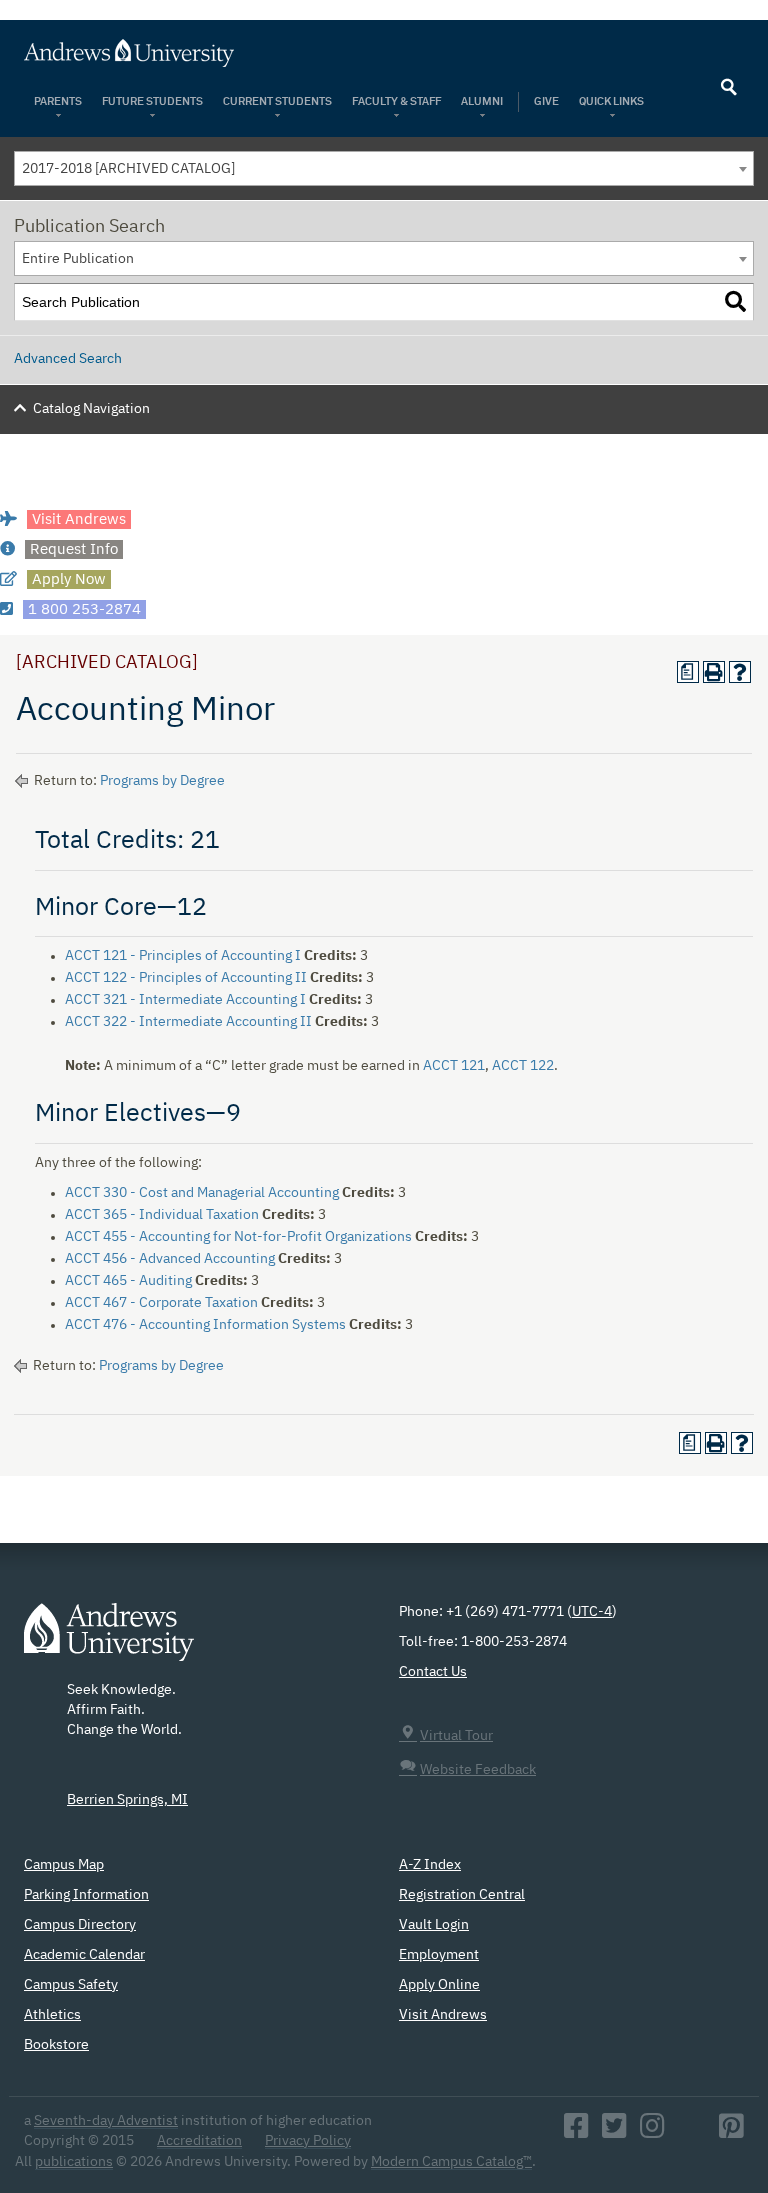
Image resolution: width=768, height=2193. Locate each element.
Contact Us (433, 1672)
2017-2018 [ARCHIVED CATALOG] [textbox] (128, 169)
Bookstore (56, 2045)
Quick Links (612, 101)
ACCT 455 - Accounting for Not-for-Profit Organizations (238, 1237)
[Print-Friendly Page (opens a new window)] (714, 672)
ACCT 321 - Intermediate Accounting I (185, 1000)
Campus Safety (71, 1985)
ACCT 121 (454, 1066)
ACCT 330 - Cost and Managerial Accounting (202, 1193)
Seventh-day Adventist (106, 2121)
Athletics (52, 2015)
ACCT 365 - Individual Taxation (162, 1215)
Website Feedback (478, 1770)
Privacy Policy (308, 2141)
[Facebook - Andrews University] (576, 2132)
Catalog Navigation (91, 409)
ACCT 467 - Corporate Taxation (161, 1303)
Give (546, 101)
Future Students (152, 101)
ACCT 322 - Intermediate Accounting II (188, 1022)
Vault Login (434, 1925)
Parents (58, 101)
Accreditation (199, 2141)
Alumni (482, 101)
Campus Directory (80, 1925)
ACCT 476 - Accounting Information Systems (205, 1325)
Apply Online (439, 1985)
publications (74, 2162)
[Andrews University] (384, 53)
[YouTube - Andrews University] (692, 2132)
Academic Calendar (84, 1955)
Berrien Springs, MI (127, 1800)
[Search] (735, 302)
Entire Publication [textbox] (78, 259)
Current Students (277, 101)
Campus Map (64, 1865)
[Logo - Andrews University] (109, 1641)
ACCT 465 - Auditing (128, 1281)
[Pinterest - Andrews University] (731, 2132)
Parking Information (86, 1895)
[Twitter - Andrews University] (614, 2132)
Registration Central (462, 1895)
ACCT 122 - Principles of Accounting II (186, 978)
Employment (439, 1955)
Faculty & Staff (396, 101)
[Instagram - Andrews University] (652, 2132)
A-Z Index (430, 1865)
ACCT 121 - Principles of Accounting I (183, 956)
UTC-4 (592, 1612)
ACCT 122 (523, 1066)
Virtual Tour (456, 1736)
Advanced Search (68, 359)
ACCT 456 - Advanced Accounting (170, 1259)
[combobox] (384, 168)
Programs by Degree (162, 781)
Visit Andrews (443, 2015)
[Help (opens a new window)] (740, 672)
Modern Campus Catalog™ (451, 2162)
